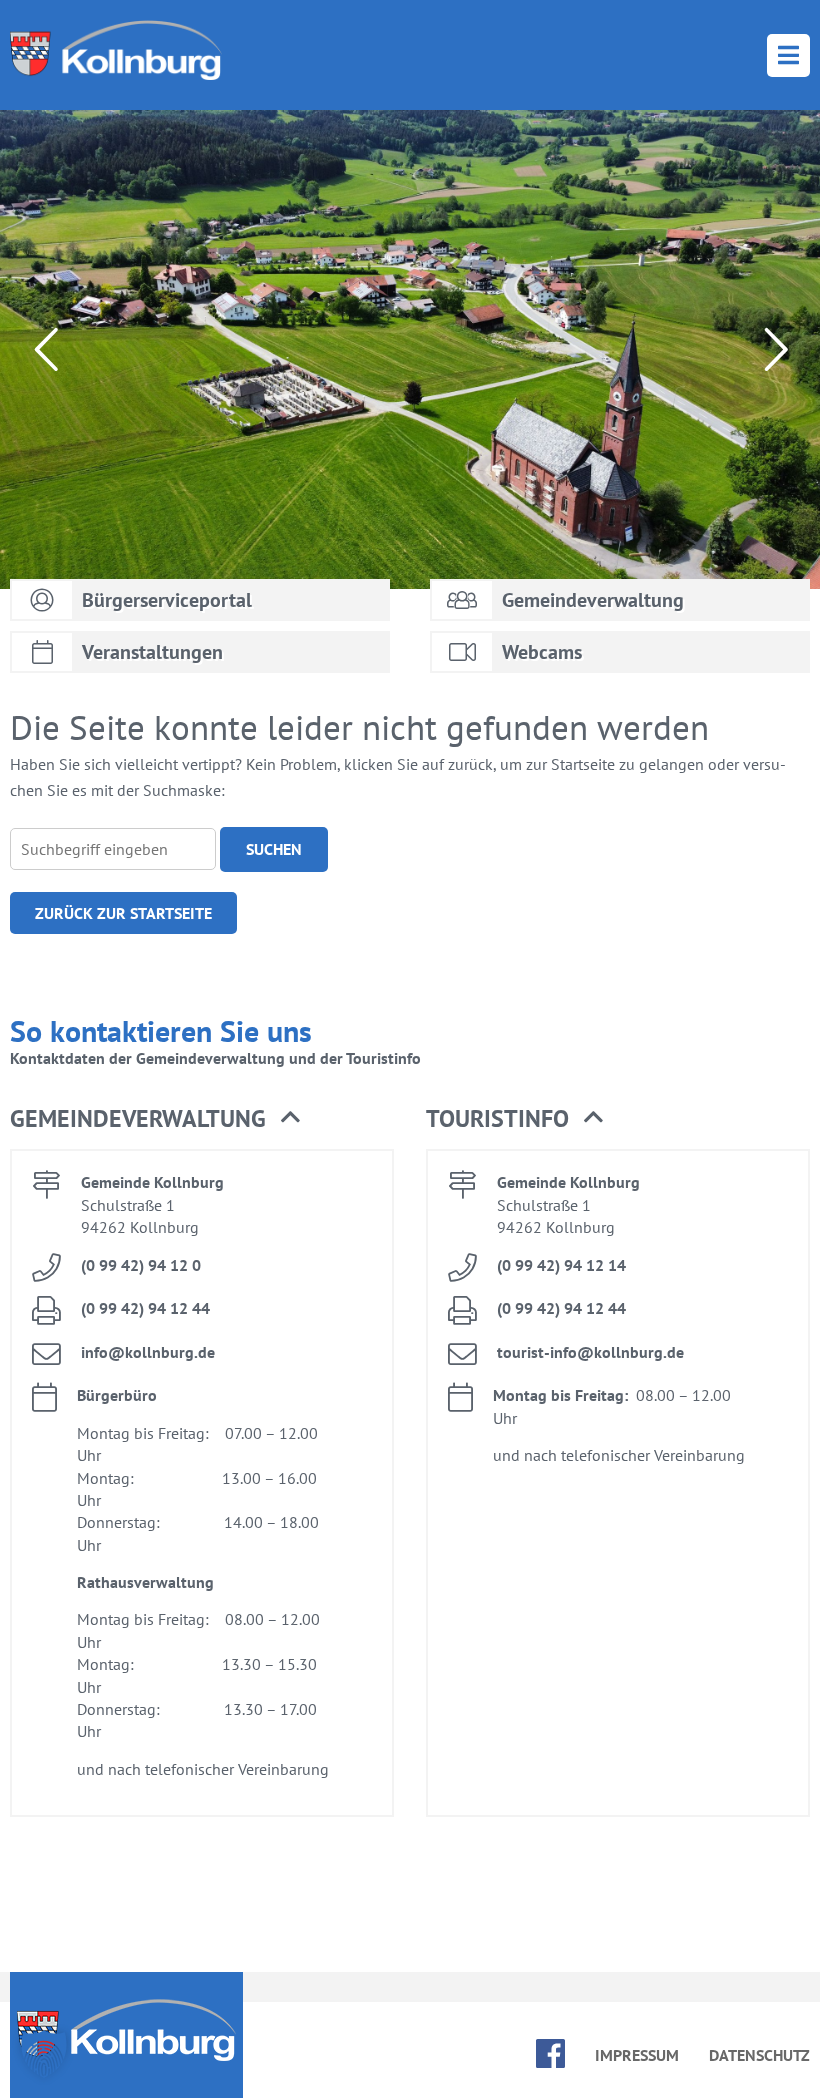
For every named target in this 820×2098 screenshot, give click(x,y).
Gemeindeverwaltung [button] (138, 1118)
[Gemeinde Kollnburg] (116, 50)
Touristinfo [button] (497, 1118)
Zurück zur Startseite (123, 913)
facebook (550, 2053)
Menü (788, 55)
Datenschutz (759, 2055)
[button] (44, 2054)
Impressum (637, 2055)
